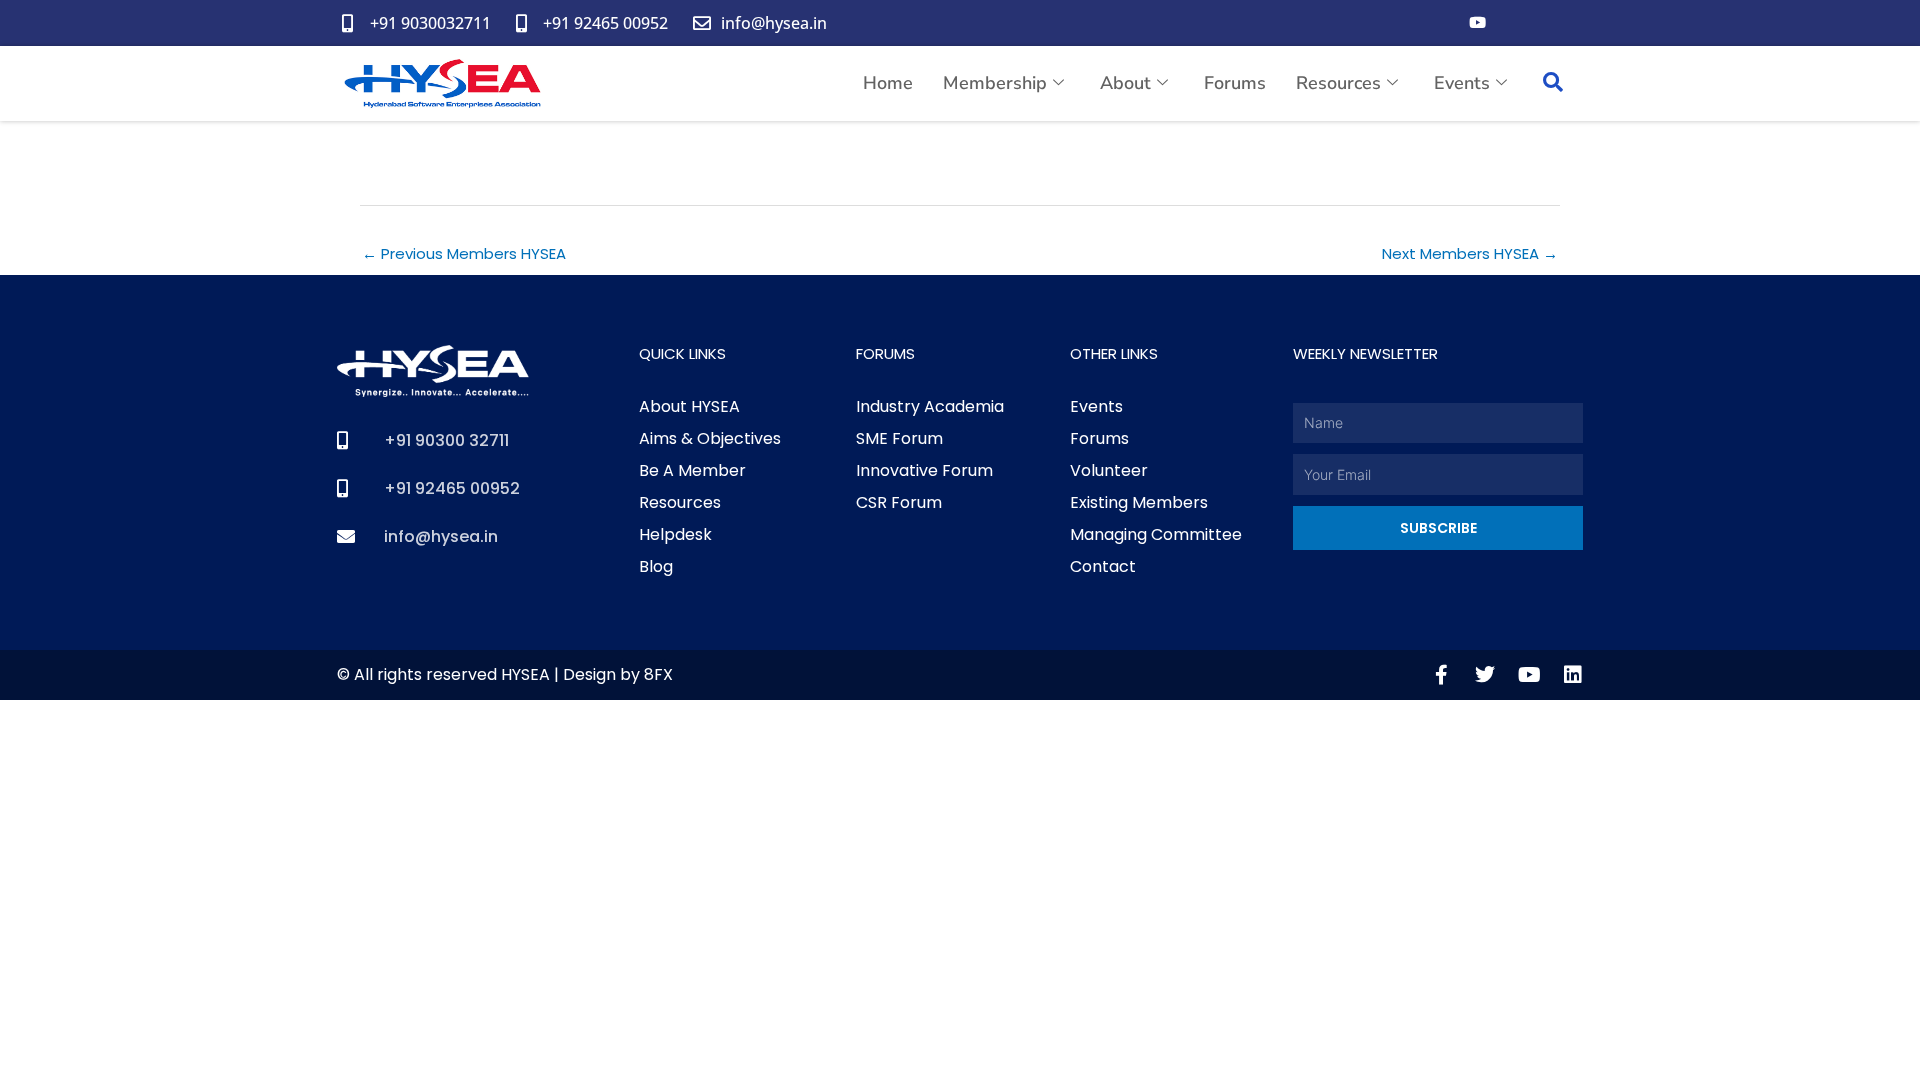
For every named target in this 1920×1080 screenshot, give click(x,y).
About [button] (1125, 83)
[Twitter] (1517, 23)
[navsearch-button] (1553, 84)
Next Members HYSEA (1470, 253)
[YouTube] (1477, 23)
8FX (658, 674)
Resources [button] (1338, 83)
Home (888, 83)
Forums (1235, 83)
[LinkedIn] (1557, 23)
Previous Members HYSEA (464, 253)
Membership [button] (995, 83)
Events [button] (1462, 83)
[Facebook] (1437, 23)
